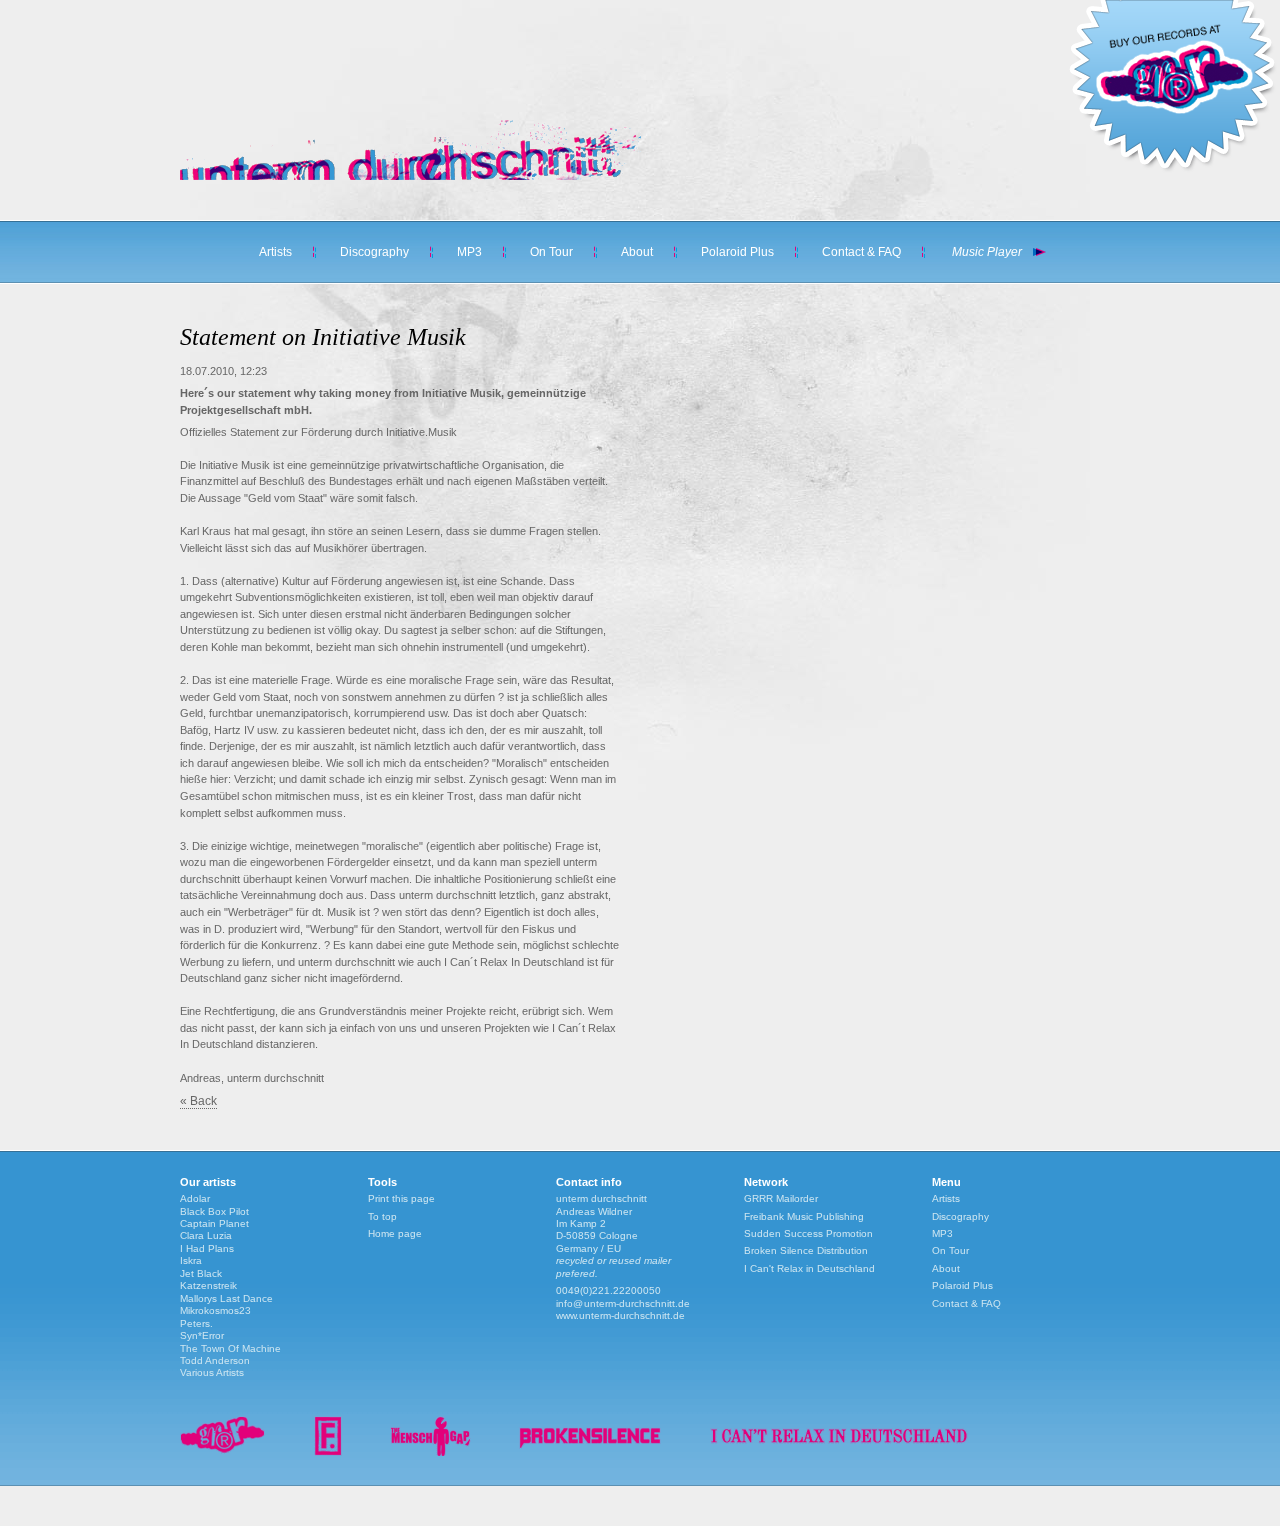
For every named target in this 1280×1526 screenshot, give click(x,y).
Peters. (196, 1323)
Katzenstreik (208, 1285)
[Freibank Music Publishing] (328, 1452)
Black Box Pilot (214, 1211)
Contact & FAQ (861, 252)
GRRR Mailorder (781, 1198)
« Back (198, 1101)
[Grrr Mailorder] (223, 1452)
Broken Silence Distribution (806, 1250)
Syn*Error (202, 1335)
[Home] (400, 176)
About (637, 252)
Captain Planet (214, 1223)
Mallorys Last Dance (226, 1298)
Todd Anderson (215, 1360)
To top (382, 1216)
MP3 (469, 252)
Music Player (987, 252)
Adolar (195, 1198)
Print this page (401, 1198)
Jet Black (201, 1273)
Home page (395, 1233)
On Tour (551, 252)
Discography (374, 252)
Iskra (191, 1260)
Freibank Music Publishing (804, 1216)
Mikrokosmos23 (215, 1310)
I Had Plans (207, 1248)
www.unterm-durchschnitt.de (620, 1315)
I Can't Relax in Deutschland (809, 1268)
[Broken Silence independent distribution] (590, 1452)
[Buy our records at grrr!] (1172, 170)
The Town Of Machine (230, 1348)
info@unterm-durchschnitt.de (623, 1303)
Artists (275, 252)
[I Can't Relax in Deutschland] (839, 1452)
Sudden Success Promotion (808, 1233)
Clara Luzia (206, 1235)
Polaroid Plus (737, 252)
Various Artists (212, 1372)
